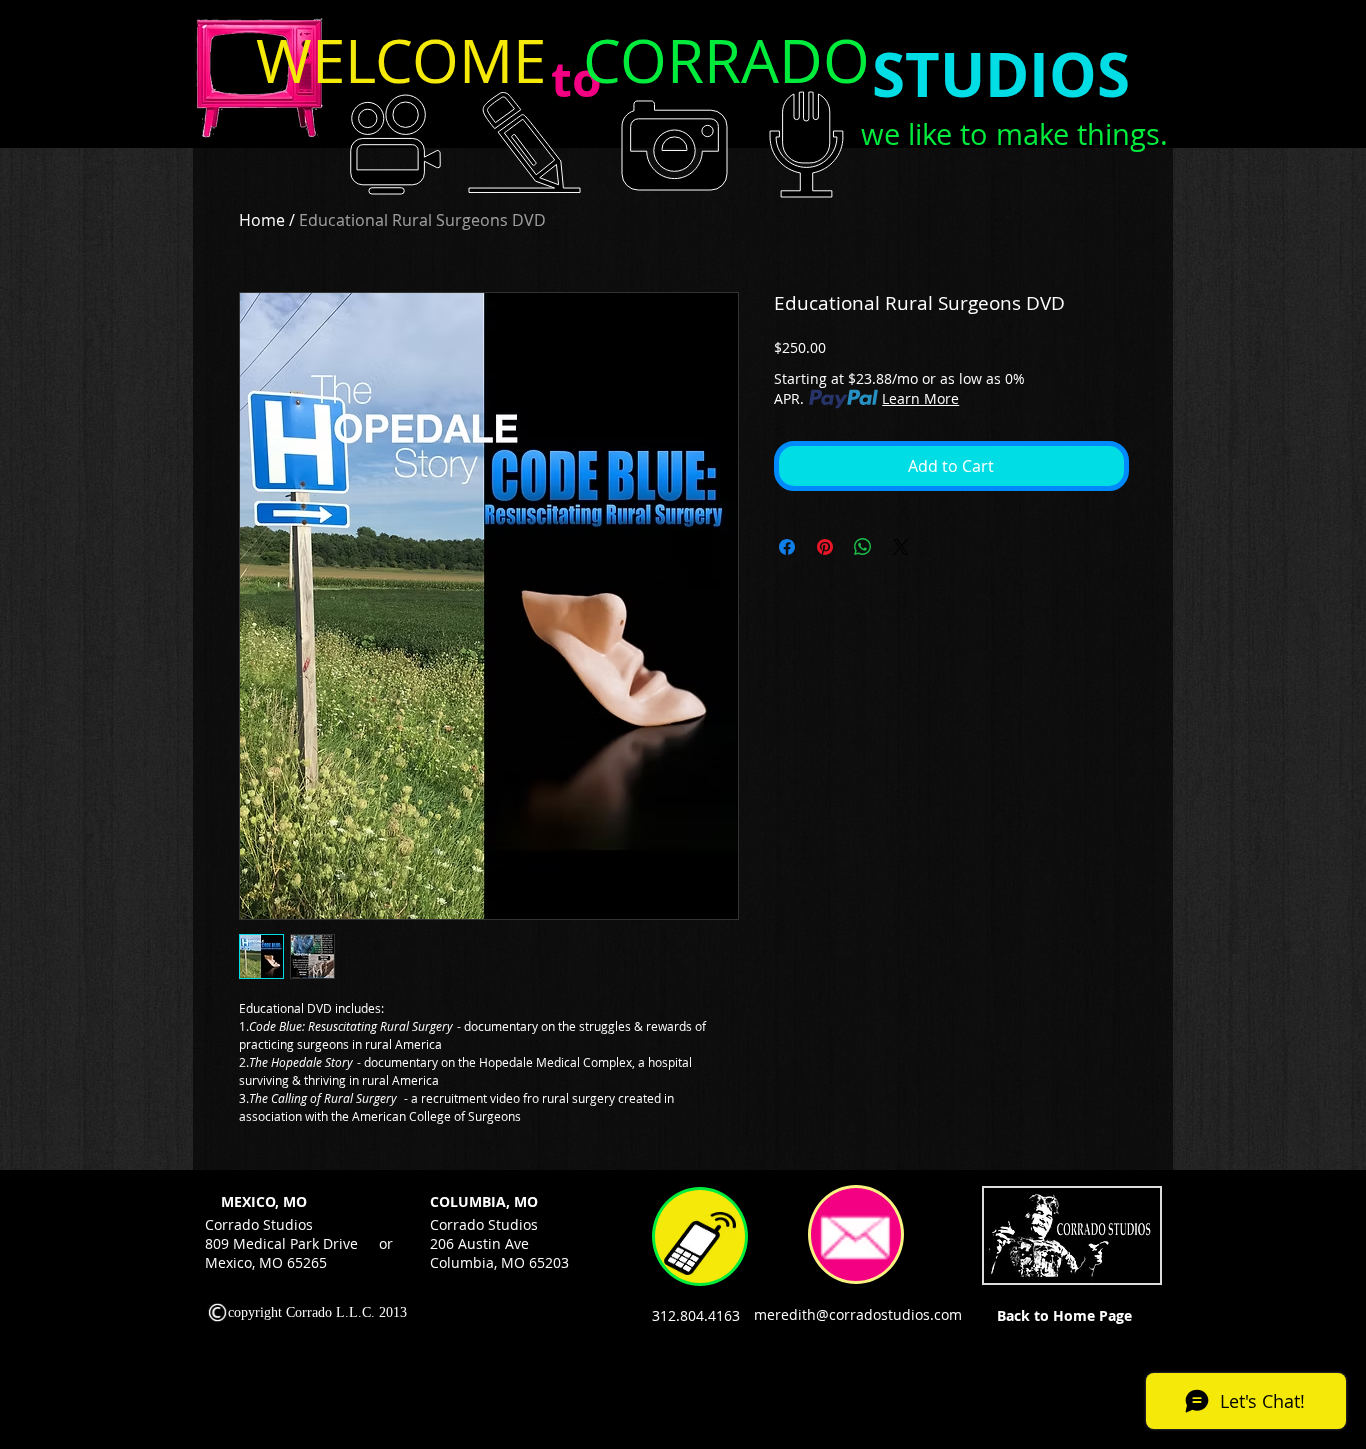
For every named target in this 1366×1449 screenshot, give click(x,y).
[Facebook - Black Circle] (1191, 1205)
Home (262, 220)
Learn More (920, 398)
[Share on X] (901, 547)
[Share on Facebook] (787, 547)
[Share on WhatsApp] (863, 547)
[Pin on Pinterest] (825, 547)
